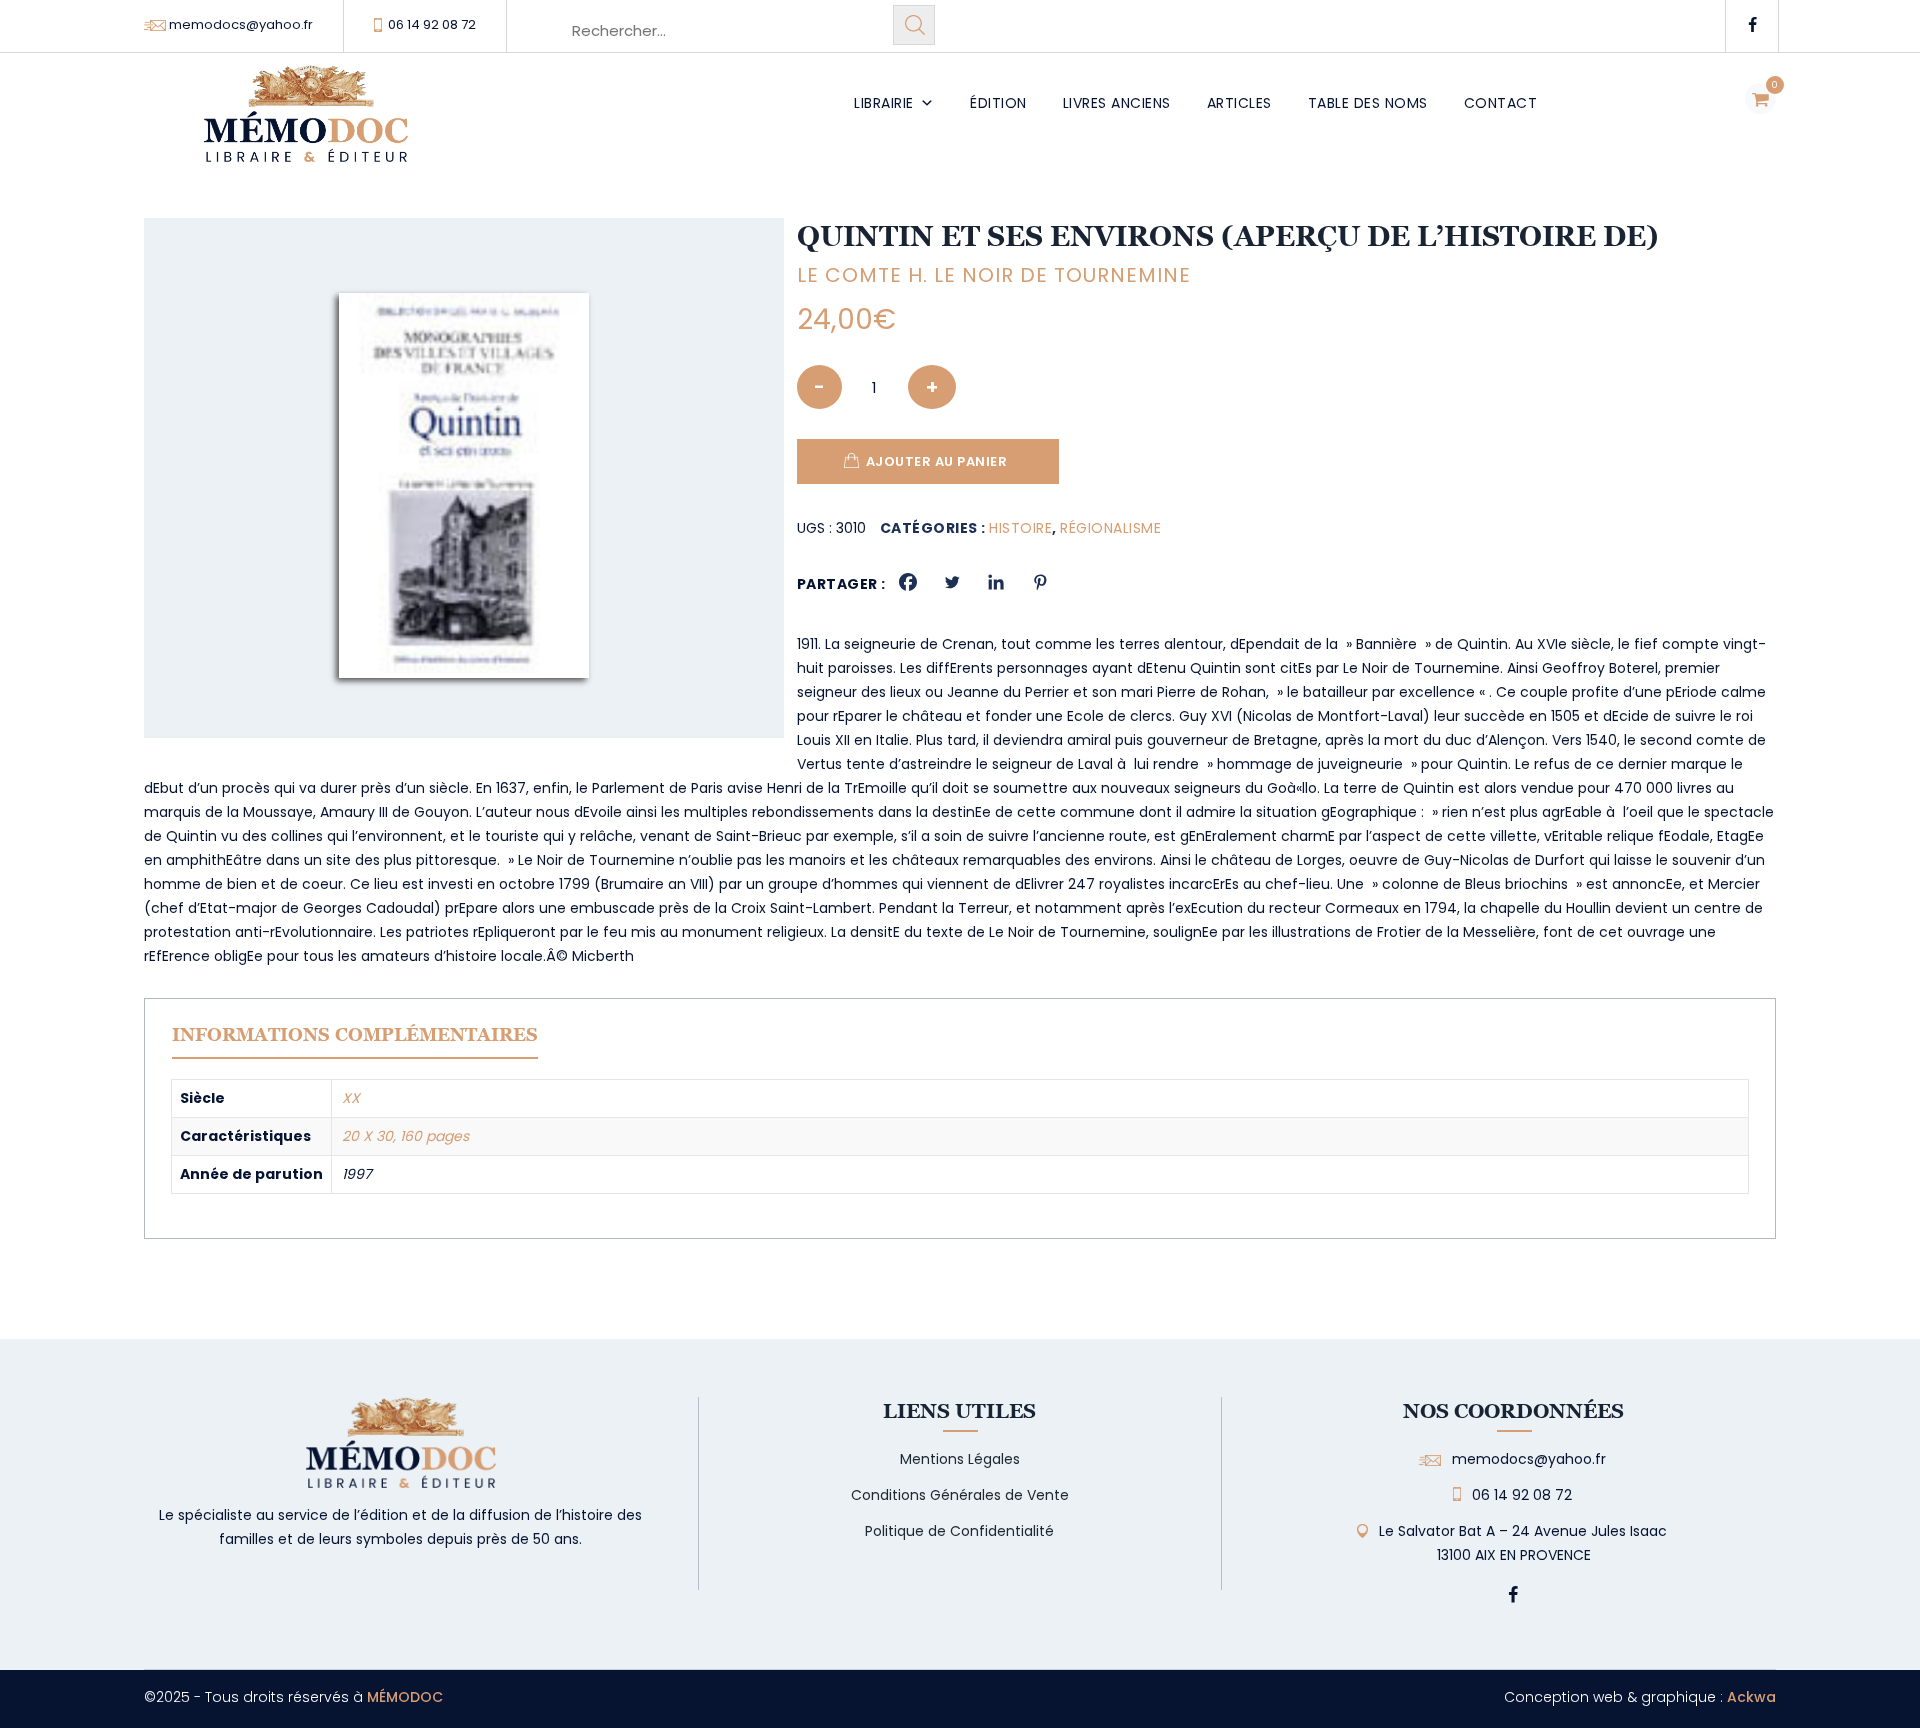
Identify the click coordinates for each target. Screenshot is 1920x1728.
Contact (1501, 103)
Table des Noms (1368, 103)
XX (351, 1098)
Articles (1239, 103)
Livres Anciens (1117, 103)
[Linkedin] (996, 582)
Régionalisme (1110, 528)
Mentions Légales (960, 1459)
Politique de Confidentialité (959, 1531)
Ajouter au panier (937, 461)
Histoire (1020, 528)
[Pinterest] (1040, 582)
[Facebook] (908, 582)
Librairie (884, 103)
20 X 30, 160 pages (405, 1136)
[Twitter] (952, 582)
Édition (998, 103)
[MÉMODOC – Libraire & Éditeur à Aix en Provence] (306, 125)
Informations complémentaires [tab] (355, 1034)
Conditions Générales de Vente (960, 1495)
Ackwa (1751, 1697)
